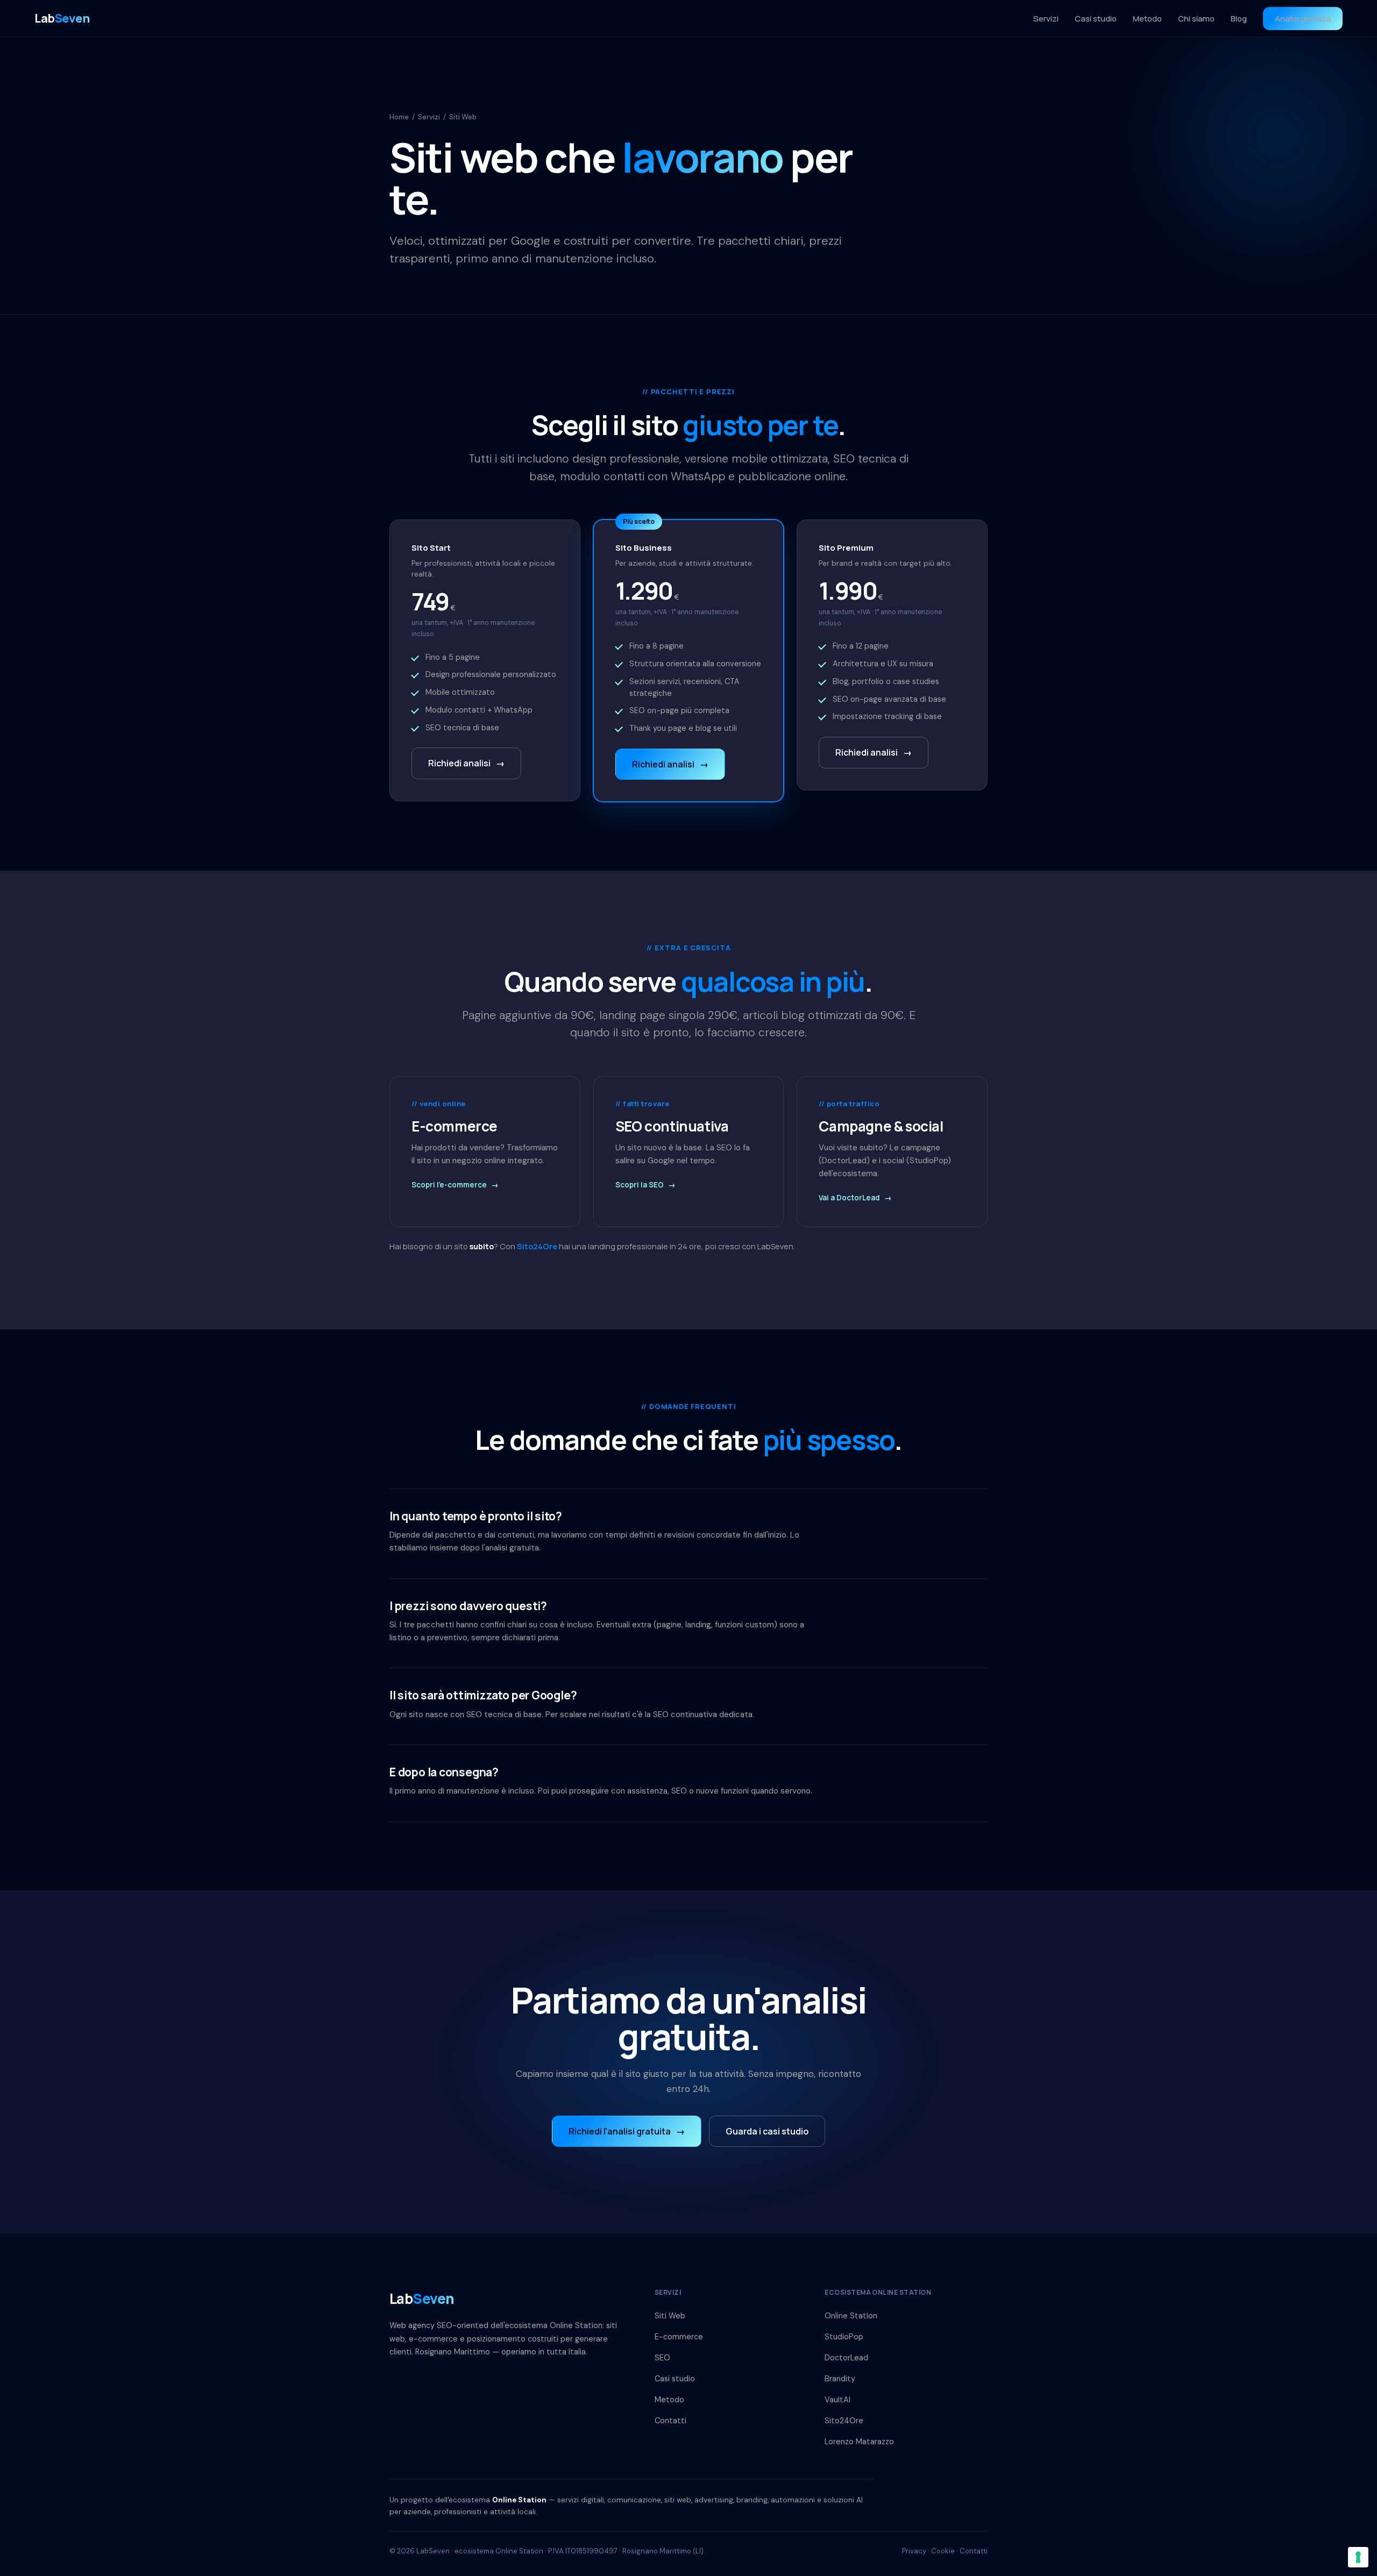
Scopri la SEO (645, 1185)
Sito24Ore (537, 1246)
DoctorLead (846, 2358)
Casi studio (1096, 19)
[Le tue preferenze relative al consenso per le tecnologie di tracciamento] (1358, 2557)
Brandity (840, 2379)
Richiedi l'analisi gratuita (627, 2131)
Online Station (851, 2316)
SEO (662, 2358)
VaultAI (837, 2400)
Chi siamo (1196, 19)
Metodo (1147, 19)
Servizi (1046, 19)
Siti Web (670, 2316)
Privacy (914, 2551)
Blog (1239, 19)
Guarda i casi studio (767, 2131)
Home (399, 117)
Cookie (943, 2551)
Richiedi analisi (466, 763)
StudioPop (844, 2337)
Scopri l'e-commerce (455, 1185)
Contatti (670, 2421)
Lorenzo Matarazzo (859, 2442)
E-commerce (679, 2337)
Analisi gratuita (1303, 19)
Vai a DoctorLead (855, 1198)
